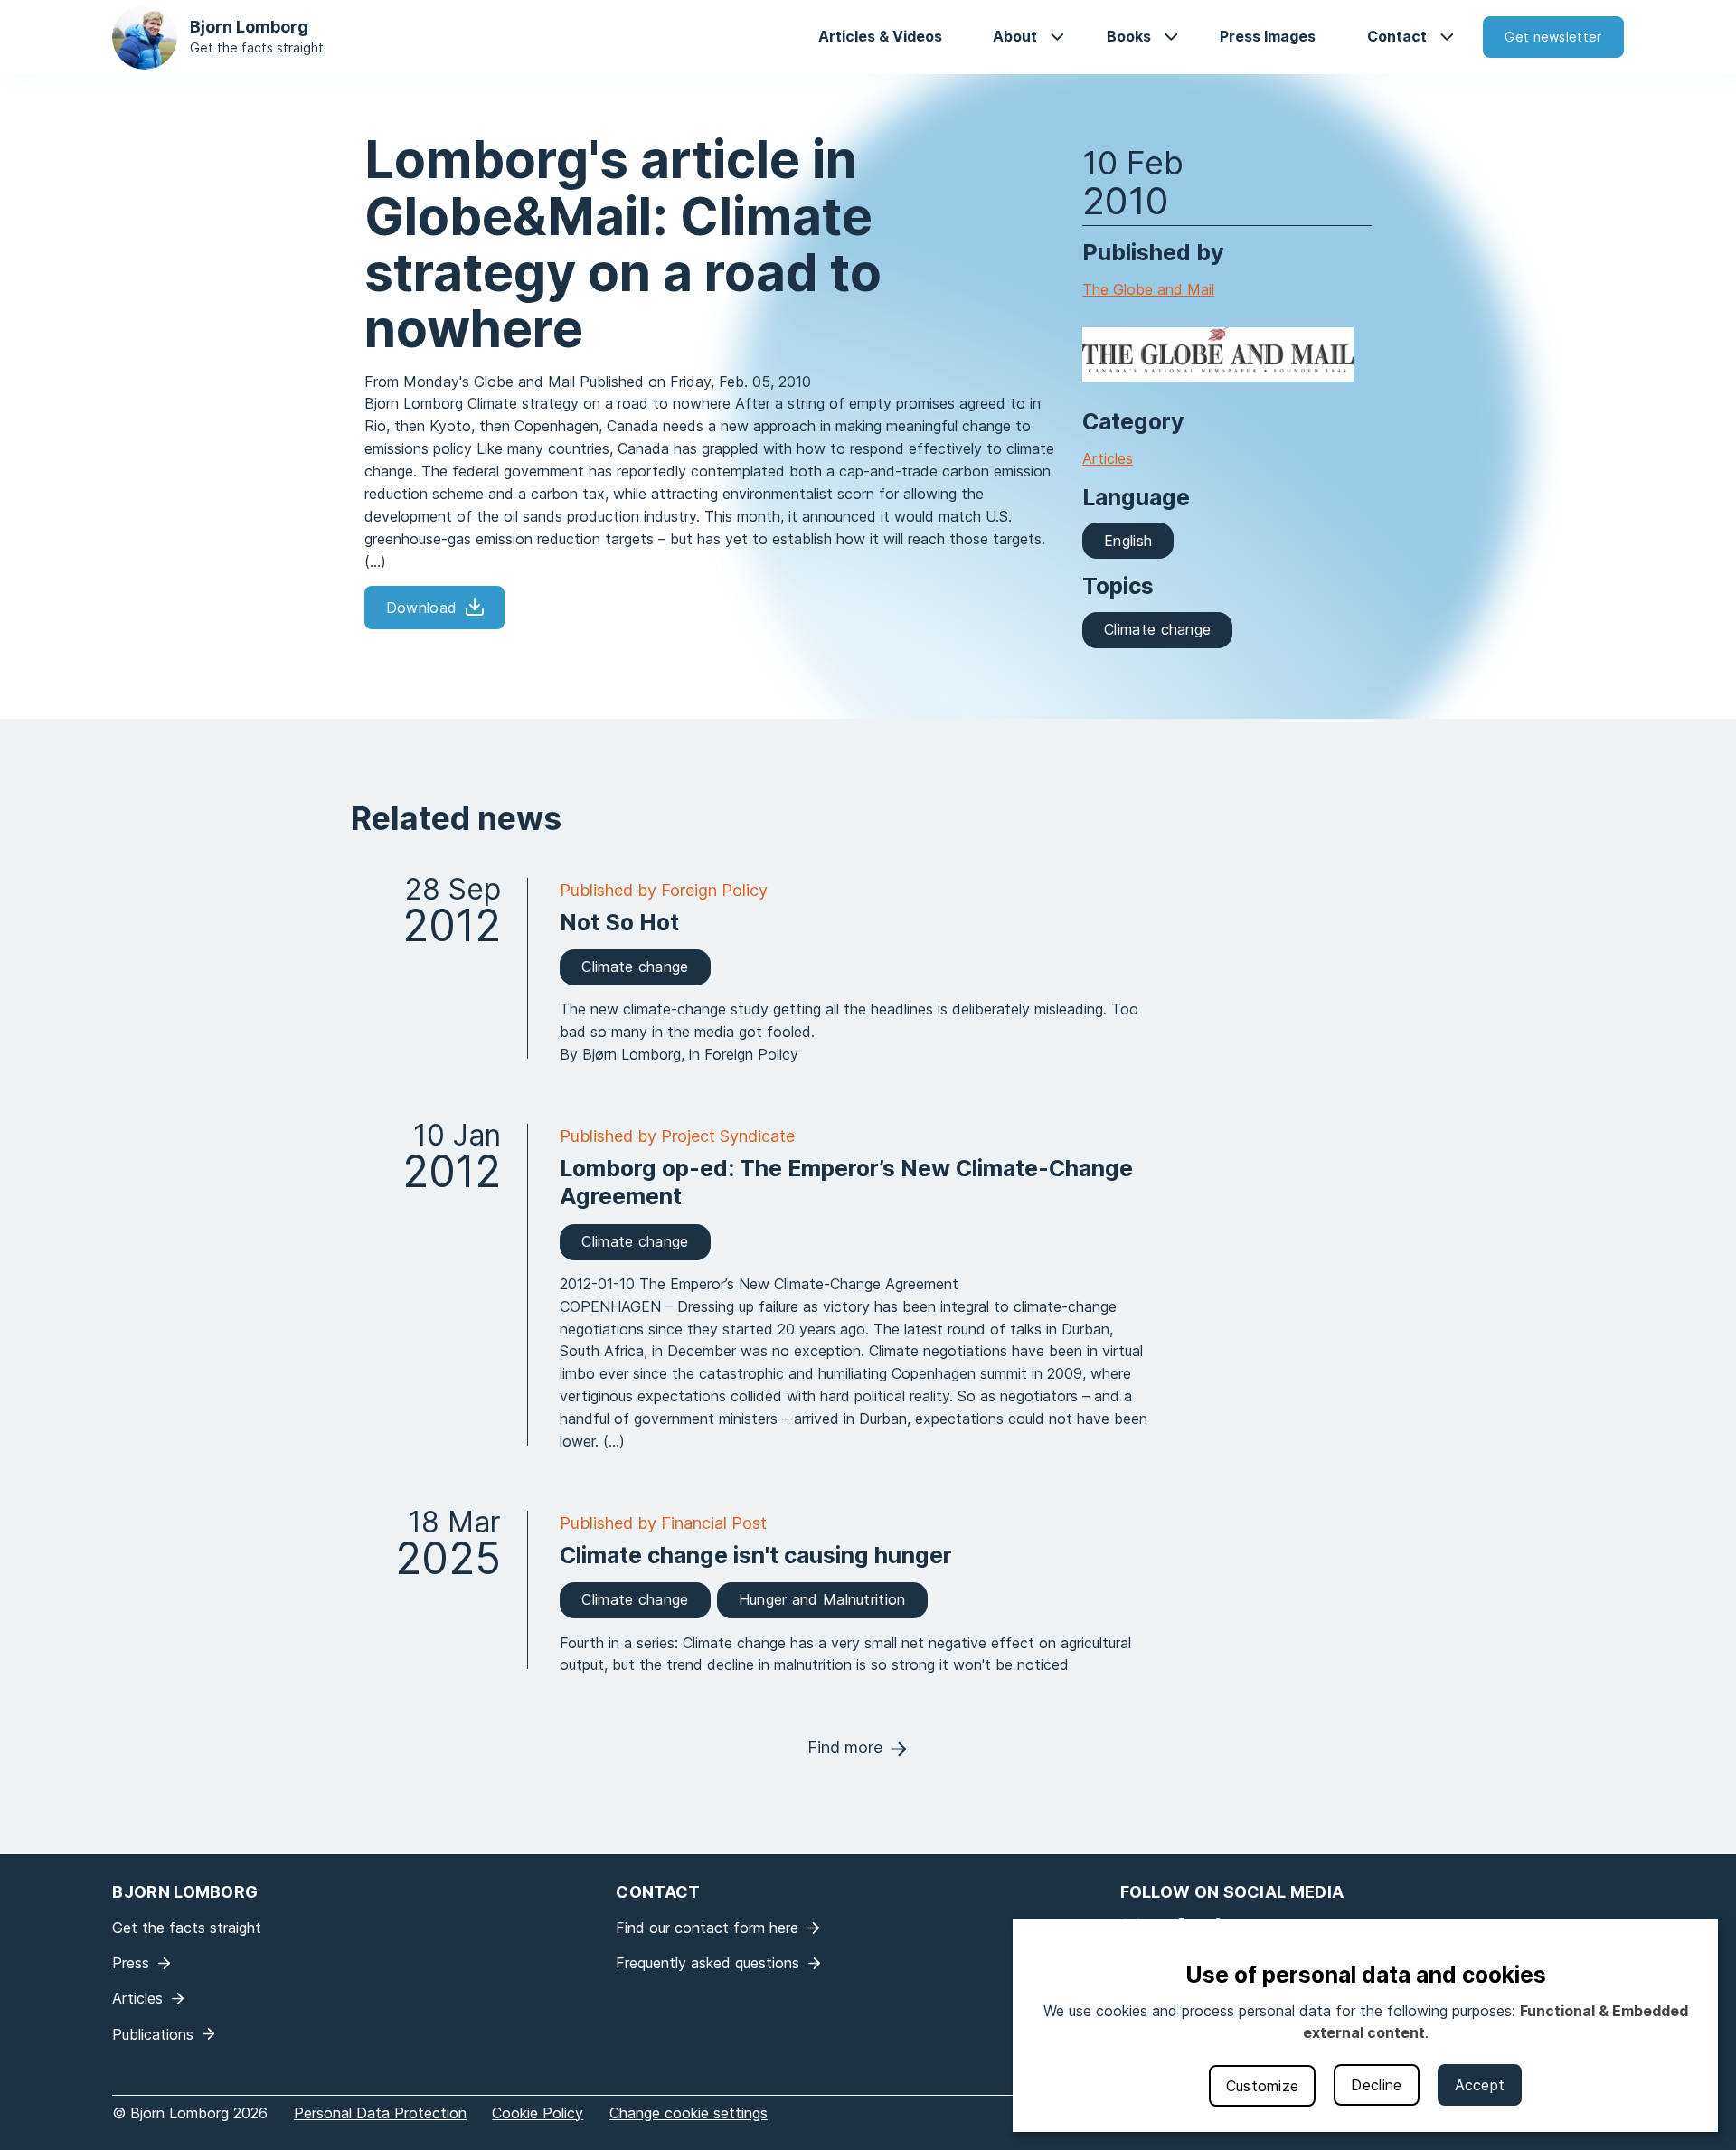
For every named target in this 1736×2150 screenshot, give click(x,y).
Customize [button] (1263, 2086)
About (1015, 36)
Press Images (1268, 36)
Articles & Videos (880, 36)
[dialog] (1365, 2026)
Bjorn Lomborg (249, 27)
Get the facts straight (257, 47)
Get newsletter (1553, 37)
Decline (1376, 2085)
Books (1129, 36)
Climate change (1157, 629)
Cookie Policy (538, 2113)
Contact (1397, 36)
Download (421, 608)
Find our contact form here (707, 1928)
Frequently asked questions (708, 1963)
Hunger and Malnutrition (822, 1599)
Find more (845, 1747)
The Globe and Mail (1148, 289)
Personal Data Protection (380, 2113)
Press (131, 1963)
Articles (1108, 458)
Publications (153, 2034)
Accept (1480, 2085)
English (1128, 541)
